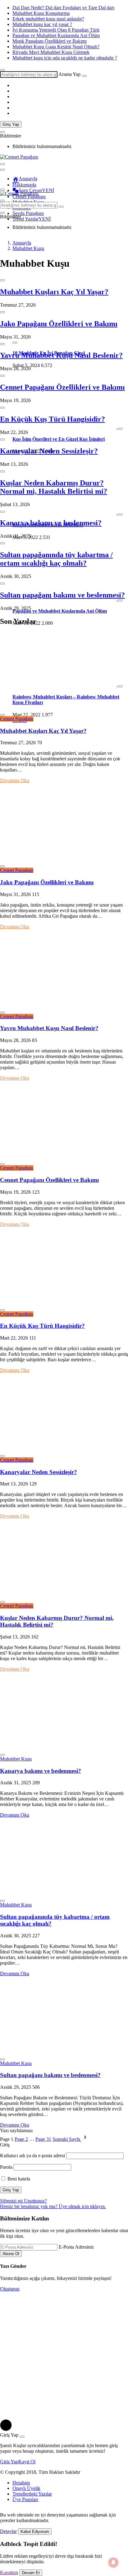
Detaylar (8, 2531)
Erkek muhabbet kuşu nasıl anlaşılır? (48, 19)
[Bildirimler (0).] (2, 132)
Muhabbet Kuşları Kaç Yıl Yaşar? (54, 292)
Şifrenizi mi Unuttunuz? (23, 2201)
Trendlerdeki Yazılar (32, 2494)
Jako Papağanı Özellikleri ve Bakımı (59, 324)
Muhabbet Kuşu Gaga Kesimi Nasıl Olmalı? (56, 47)
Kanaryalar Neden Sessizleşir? (49, 451)
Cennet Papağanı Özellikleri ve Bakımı (62, 387)
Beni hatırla (18, 2179)
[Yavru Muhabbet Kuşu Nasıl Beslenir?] (64, 1005)
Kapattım (9, 2572)
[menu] (2, 170)
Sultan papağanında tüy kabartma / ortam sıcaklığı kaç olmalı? (56, 559)
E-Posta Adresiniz (76, 2247)
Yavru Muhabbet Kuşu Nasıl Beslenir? (61, 355)
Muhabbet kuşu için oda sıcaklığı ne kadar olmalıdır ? (65, 58)
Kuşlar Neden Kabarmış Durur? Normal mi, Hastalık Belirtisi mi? (54, 487)
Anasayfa (28, 179)
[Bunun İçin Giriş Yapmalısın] (2, 280)
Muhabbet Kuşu (16, 1759)
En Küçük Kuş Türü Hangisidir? (53, 419)
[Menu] (2, 164)
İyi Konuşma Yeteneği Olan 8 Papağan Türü (56, 30)
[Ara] (84, 76)
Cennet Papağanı (17, 719)
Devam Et (31, 2573)
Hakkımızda (24, 185)
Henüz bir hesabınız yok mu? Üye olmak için (53, 2206)
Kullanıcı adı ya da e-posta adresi (32, 2156)
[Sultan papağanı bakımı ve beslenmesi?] (64, 2052)
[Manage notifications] (113, 2562)
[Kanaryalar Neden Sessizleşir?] (64, 1449)
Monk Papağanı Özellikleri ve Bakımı (50, 41)
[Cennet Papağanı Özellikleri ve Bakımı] (64, 1157)
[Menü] (2, 190)
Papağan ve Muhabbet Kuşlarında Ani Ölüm (56, 35)
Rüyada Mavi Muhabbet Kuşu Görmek (51, 52)
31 (43, 2139)
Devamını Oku (15, 780)
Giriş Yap (11, 124)
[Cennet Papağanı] (19, 157)
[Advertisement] (64, 2355)
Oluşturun (10, 2289)
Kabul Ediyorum (35, 2532)
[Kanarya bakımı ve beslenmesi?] (64, 1748)
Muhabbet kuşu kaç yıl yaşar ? (42, 24)
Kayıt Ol (27, 2462)
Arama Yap (69, 74)
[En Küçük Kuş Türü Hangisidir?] (64, 1303)
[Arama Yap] (2, 70)
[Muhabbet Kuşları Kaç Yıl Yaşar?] (64, 708)
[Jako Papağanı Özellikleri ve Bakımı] (64, 859)
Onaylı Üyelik (26, 2488)
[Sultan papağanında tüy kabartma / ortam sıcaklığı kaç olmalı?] (64, 1894)
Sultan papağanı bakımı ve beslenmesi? (62, 595)
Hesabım (21, 2483)
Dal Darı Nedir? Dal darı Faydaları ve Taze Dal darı (63, 8)
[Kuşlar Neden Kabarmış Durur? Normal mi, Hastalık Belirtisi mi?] (64, 1595)
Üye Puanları (25, 2499)
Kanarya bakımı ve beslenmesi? (51, 523)
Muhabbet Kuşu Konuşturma (41, 13)
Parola (6, 2167)
